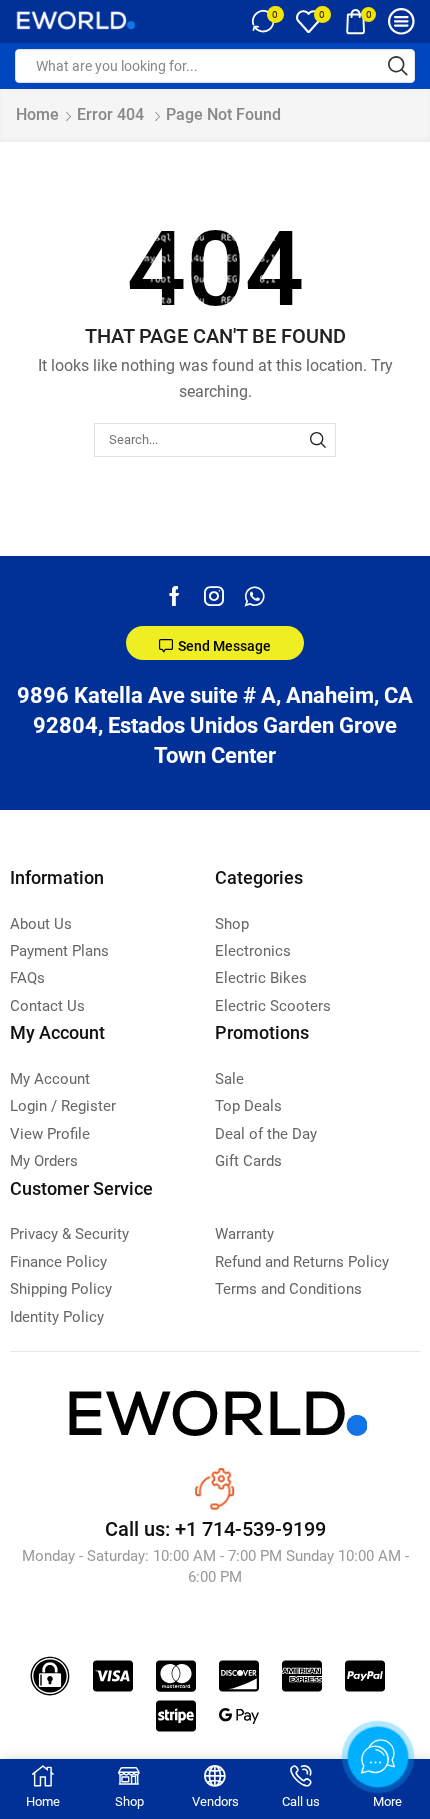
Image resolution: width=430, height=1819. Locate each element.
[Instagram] (214, 596)
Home (37, 114)
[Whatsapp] (254, 596)
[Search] (318, 440)
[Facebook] (174, 596)
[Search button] (398, 66)
